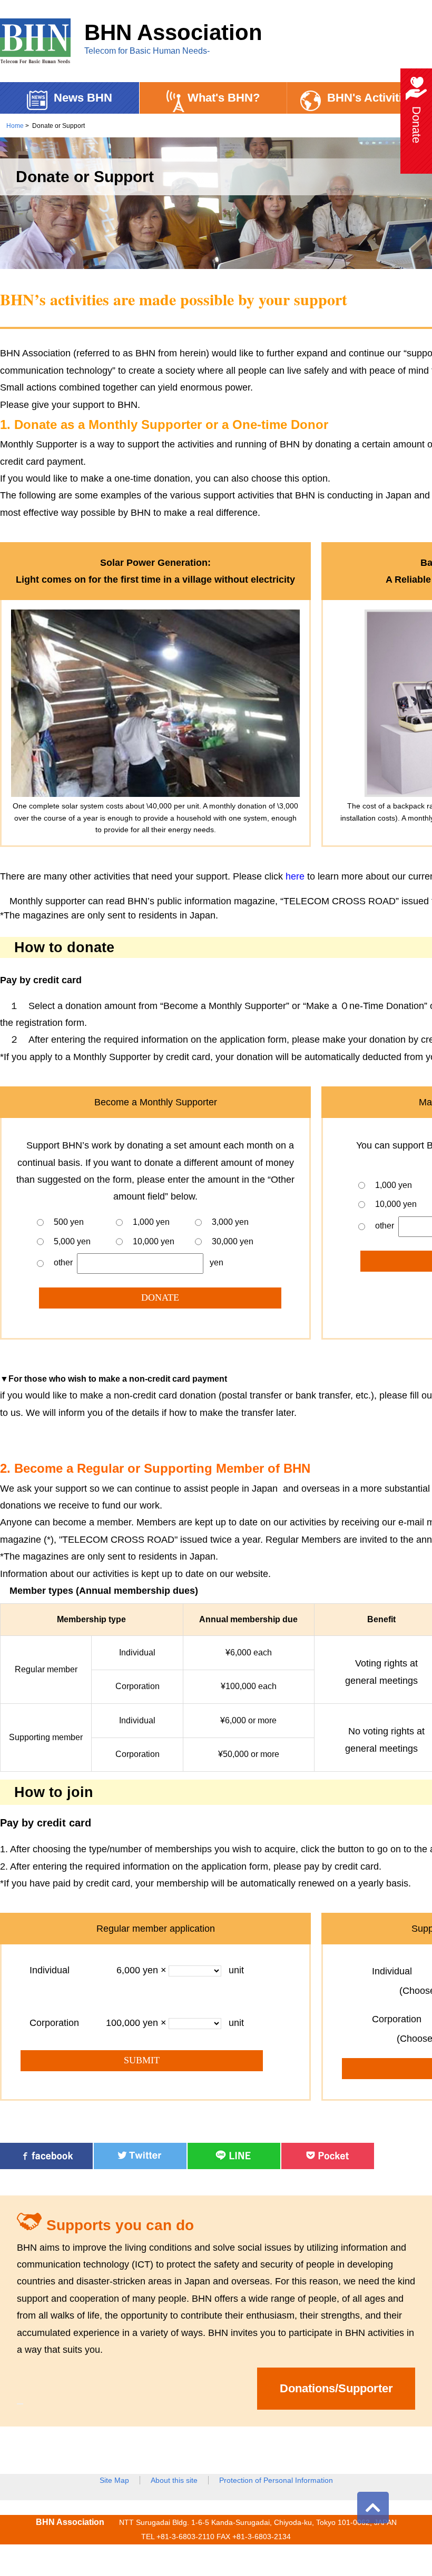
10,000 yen (154, 1241)
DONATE (160, 1297)
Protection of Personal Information (276, 2480)
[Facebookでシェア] (46, 2166)
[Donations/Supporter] (20, 2404)
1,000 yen (151, 1222)
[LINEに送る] (234, 2166)
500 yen (69, 1222)
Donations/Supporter (336, 2388)
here (295, 876)
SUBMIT (142, 2060)
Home (15, 126)
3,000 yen (230, 1222)
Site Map (114, 2480)
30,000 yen (233, 1241)
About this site (174, 2480)
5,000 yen (72, 1241)
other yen (139, 1263)
